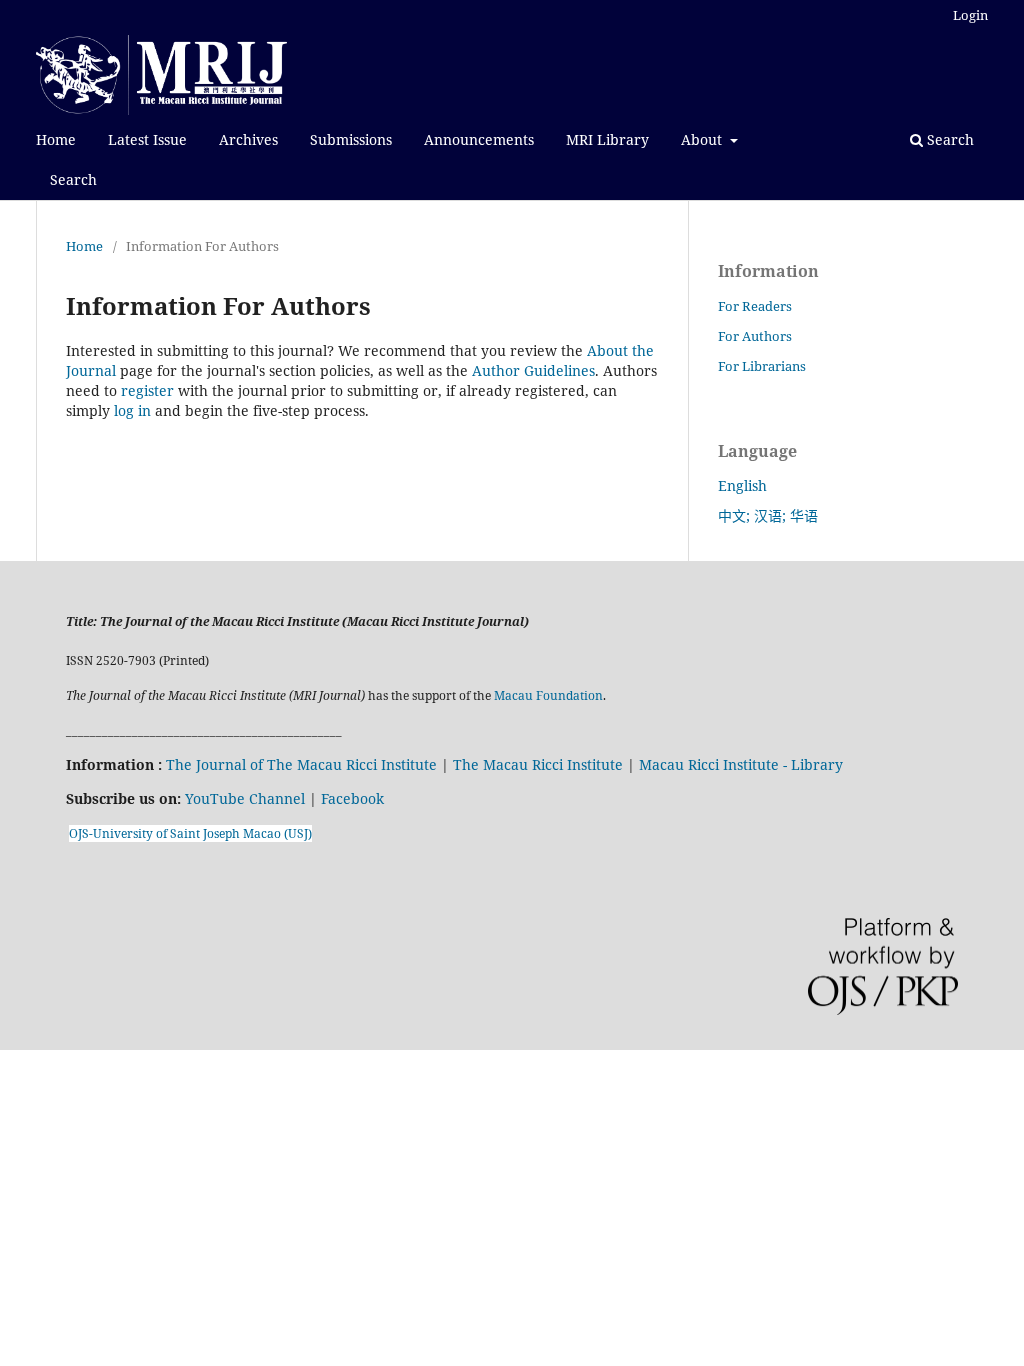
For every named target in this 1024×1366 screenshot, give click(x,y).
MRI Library (607, 139)
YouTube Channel (245, 798)
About (703, 139)
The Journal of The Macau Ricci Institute (301, 764)
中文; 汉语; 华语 (768, 515)
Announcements (479, 139)
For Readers (755, 306)
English (742, 485)
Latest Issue (147, 139)
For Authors (755, 336)
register (147, 390)
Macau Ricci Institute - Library (741, 764)
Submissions (351, 139)
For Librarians (762, 366)
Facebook (352, 798)
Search (73, 179)
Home (56, 139)
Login (970, 15)
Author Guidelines (533, 370)
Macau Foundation (548, 695)
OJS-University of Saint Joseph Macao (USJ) (190, 833)
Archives (248, 139)
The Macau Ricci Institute (538, 764)
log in (132, 410)
